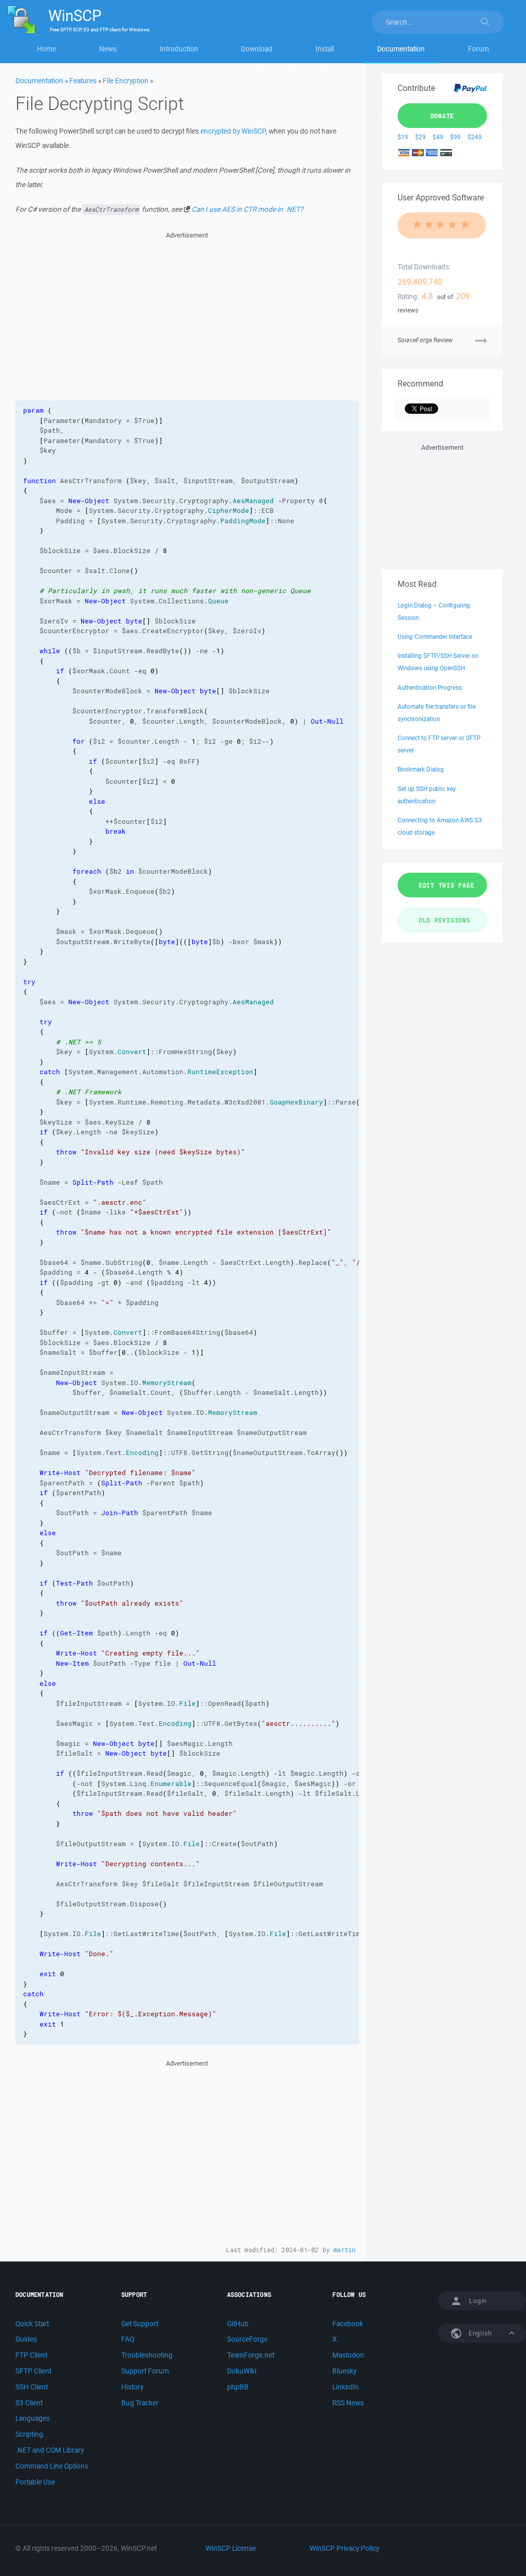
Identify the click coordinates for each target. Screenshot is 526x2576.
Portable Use (35, 2482)
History (132, 2387)
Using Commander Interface (435, 637)
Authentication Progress (430, 687)
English (479, 2333)
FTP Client (31, 2355)
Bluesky (344, 2371)
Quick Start (32, 2324)
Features (83, 81)
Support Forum (145, 2371)
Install (325, 49)
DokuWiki (242, 2371)
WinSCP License (231, 2548)
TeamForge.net (251, 2355)
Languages (33, 2418)
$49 (438, 137)
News (108, 49)
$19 (403, 137)
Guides (26, 2339)
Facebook (348, 2324)
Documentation (401, 49)
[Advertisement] (187, 313)
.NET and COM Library (50, 2450)
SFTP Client (33, 2371)
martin (344, 2250)
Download (257, 49)
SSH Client (32, 2387)
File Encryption (126, 81)
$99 (455, 137)
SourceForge (247, 2339)
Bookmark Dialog (421, 769)
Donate (443, 116)
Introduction (179, 49)
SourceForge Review (425, 340)
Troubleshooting (147, 2355)
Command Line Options (52, 2466)
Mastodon (348, 2355)
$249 (475, 137)
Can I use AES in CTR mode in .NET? (247, 209)
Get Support (140, 2324)
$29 (420, 137)
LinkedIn (346, 2387)
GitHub (238, 2324)
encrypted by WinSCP (233, 131)
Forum (478, 49)
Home (46, 49)
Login (478, 2301)
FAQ (128, 2339)
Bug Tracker (140, 2403)
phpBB (238, 2387)
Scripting (29, 2434)
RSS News (348, 2403)
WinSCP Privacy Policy (344, 2548)
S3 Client (29, 2403)
